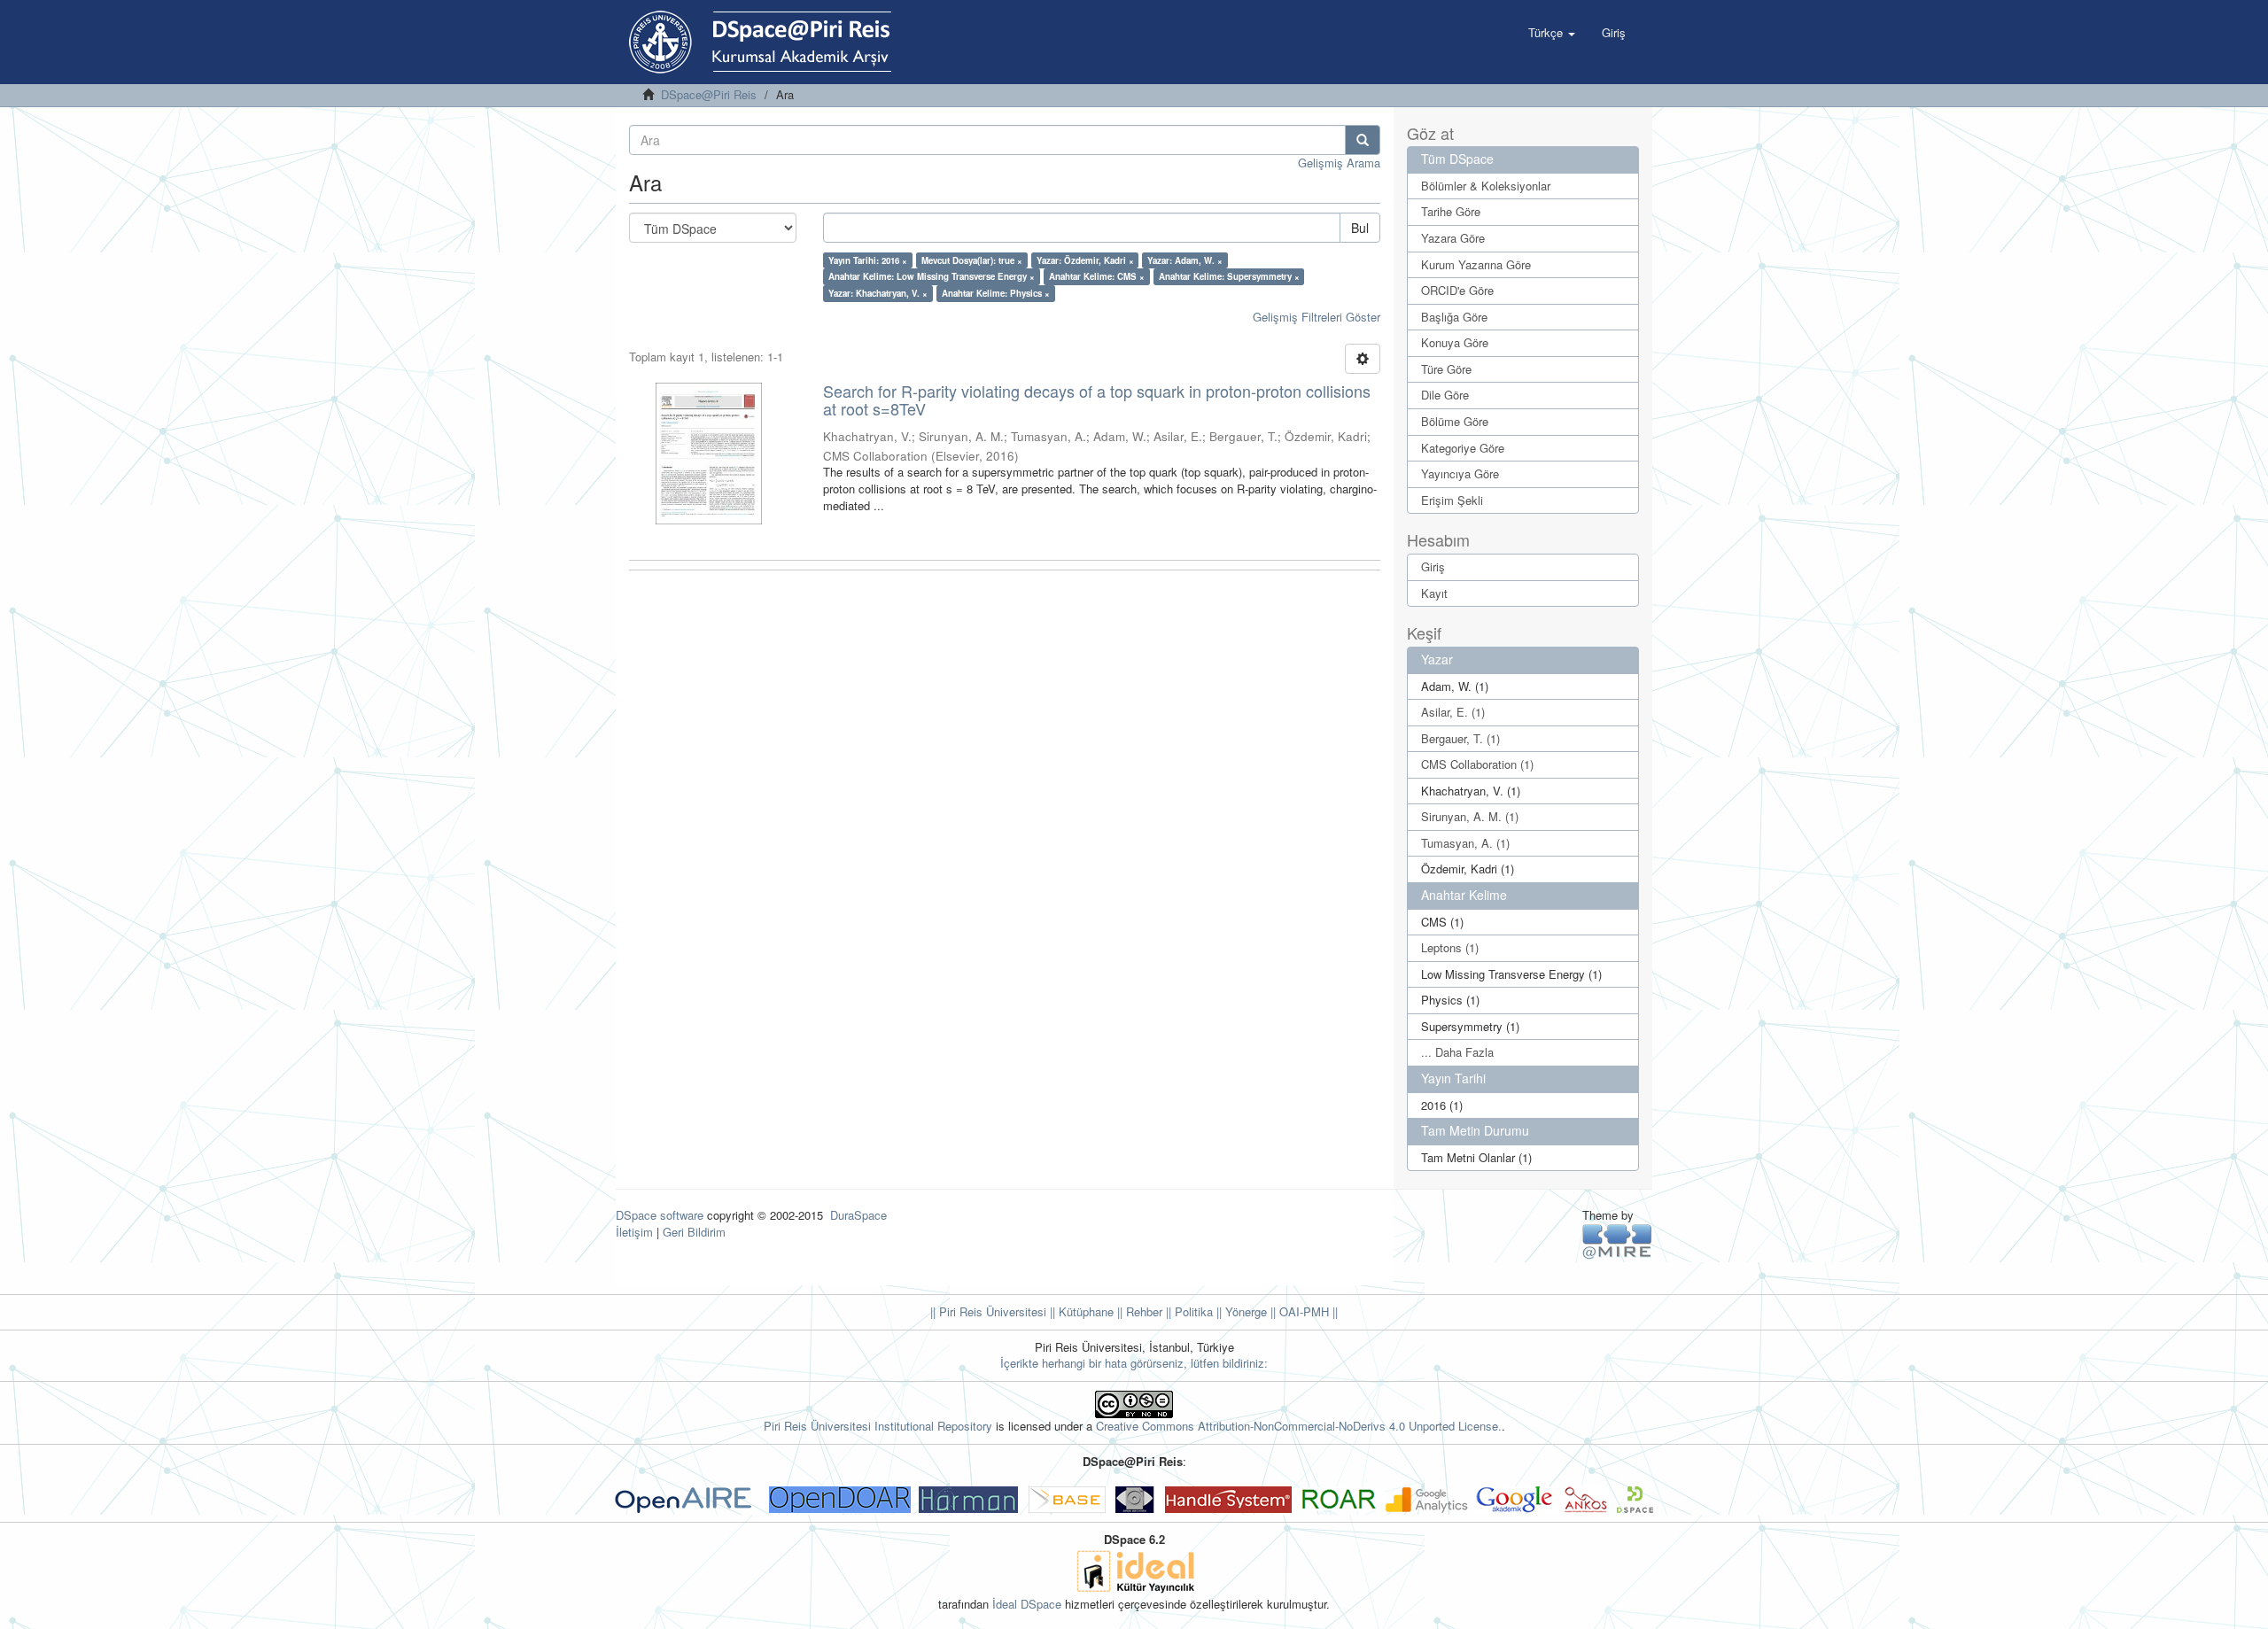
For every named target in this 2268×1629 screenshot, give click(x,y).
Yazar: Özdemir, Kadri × (1085, 260)
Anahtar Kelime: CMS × (1097, 276)
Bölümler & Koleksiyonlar (1486, 186)
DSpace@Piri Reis (709, 94)
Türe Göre (1446, 369)
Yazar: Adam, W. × (1185, 260)
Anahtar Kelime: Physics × (996, 293)
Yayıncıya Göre (1460, 473)
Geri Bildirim (694, 1232)
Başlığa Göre (1454, 317)
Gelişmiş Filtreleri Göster (1317, 317)
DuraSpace (858, 1215)
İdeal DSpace (1027, 1604)
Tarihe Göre (1451, 211)
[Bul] (1363, 140)
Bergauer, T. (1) (1460, 738)
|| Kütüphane (1080, 1311)
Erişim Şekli (1452, 500)
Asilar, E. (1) (1453, 712)
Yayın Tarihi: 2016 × (868, 260)
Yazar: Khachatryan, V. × (878, 293)
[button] (1552, 33)
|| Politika (1188, 1311)
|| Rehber (1138, 1311)
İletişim (634, 1232)
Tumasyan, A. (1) (1465, 843)
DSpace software (660, 1215)
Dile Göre (1445, 395)
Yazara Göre (1453, 238)
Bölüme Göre (1455, 421)
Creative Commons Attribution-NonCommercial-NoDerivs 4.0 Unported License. (1299, 1426)
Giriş (1433, 566)
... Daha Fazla (1457, 1052)
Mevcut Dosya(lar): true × (972, 260)
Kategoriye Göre (1463, 448)
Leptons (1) (1450, 947)
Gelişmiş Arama (1339, 163)
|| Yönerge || (1244, 1311)
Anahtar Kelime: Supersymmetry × (1229, 276)
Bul (1360, 228)
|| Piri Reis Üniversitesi (988, 1311)
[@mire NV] (1617, 1241)
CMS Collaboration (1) (1477, 764)
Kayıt (1434, 593)
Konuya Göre (1455, 342)
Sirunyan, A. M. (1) (1470, 816)
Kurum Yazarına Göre (1476, 264)
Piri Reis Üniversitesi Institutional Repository (878, 1426)
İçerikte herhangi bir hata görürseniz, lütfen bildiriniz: (1134, 1363)
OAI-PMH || (1307, 1311)
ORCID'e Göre (1457, 290)
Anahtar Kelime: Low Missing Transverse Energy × (932, 276)
